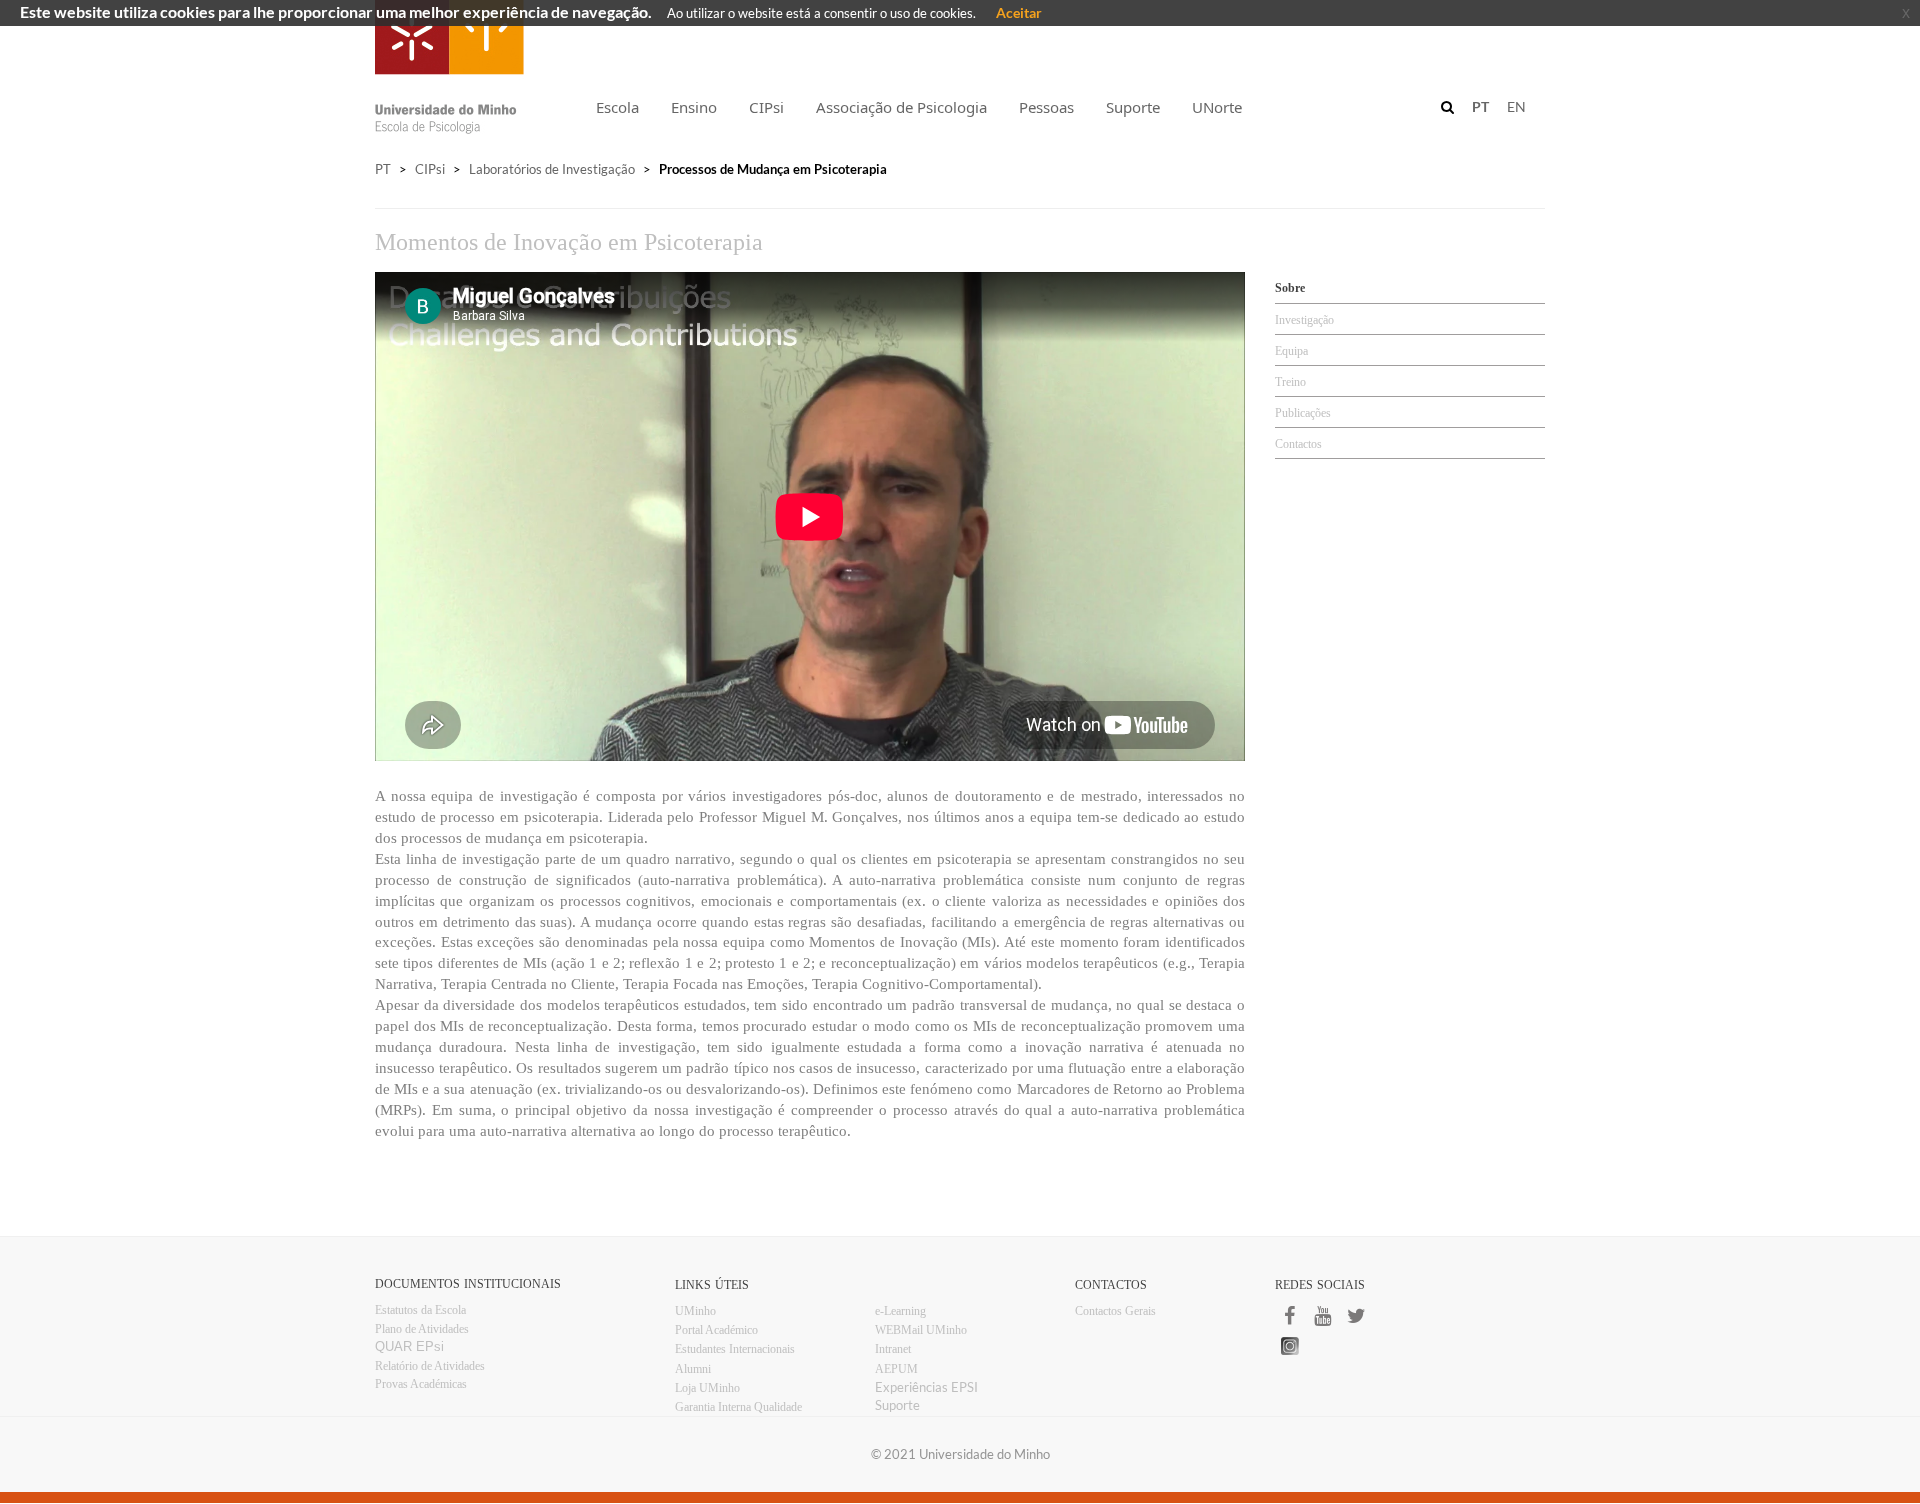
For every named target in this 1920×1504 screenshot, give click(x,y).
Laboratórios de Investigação (552, 169)
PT (383, 169)
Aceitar (1019, 12)
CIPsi (430, 169)
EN (1516, 106)
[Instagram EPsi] (1360, 1346)
